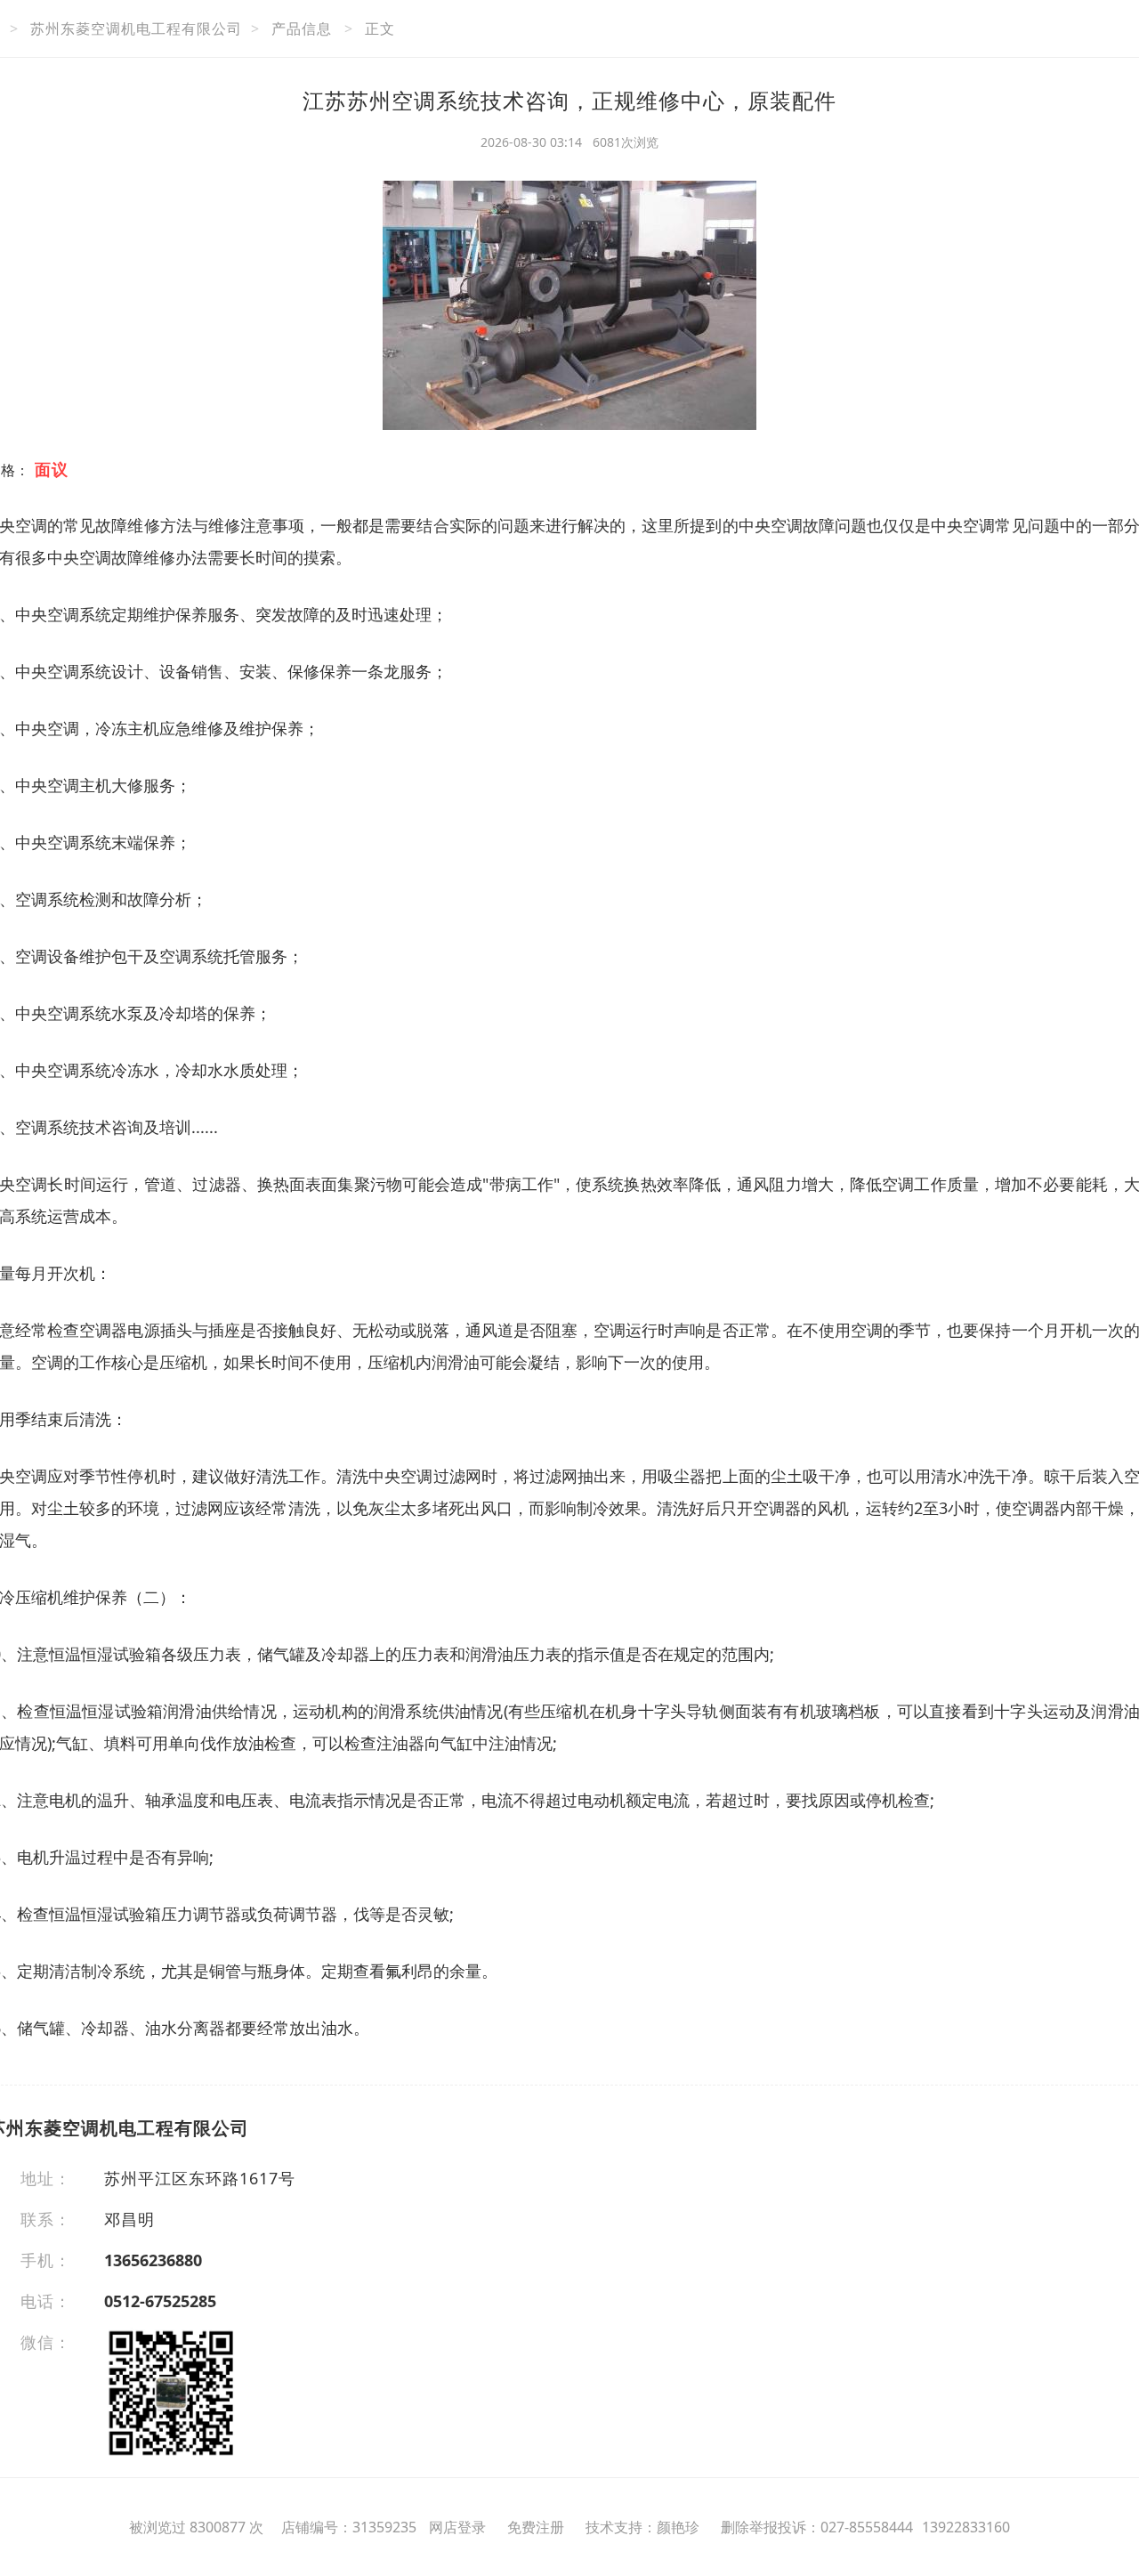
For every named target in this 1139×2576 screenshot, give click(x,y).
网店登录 (457, 2527)
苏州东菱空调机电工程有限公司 (136, 28)
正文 (380, 28)
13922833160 (966, 2527)
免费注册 (536, 2527)
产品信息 (302, 28)
